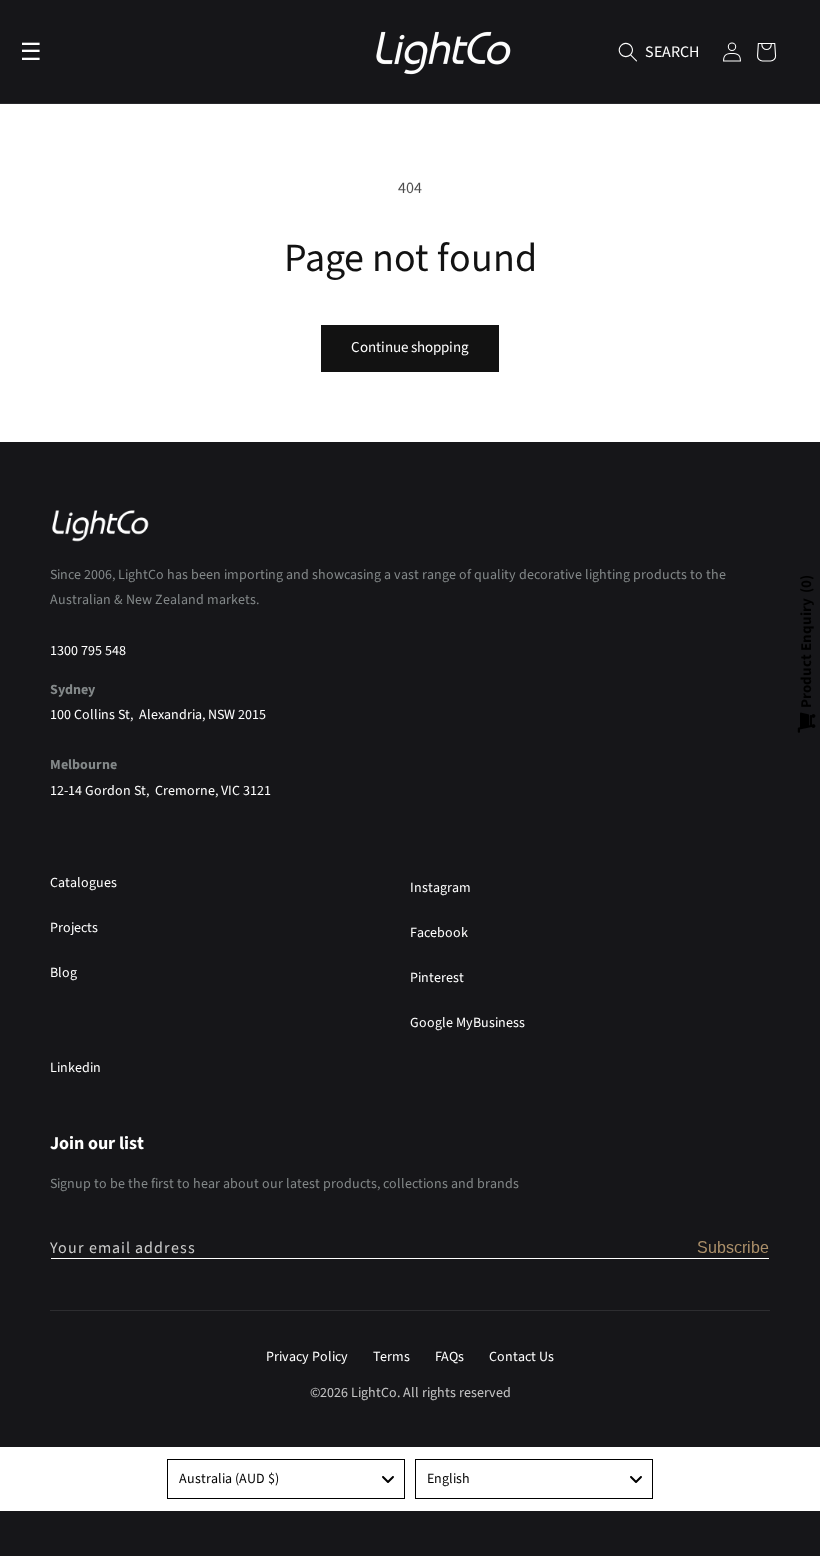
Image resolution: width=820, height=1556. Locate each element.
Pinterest (437, 978)
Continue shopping (410, 347)
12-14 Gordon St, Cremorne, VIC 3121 (160, 791)
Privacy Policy (307, 1357)
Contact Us (521, 1357)
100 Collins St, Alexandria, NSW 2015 (158, 715)
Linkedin (75, 1068)
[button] (628, 52)
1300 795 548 (88, 651)
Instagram (440, 888)
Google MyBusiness (467, 1023)
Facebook (439, 933)
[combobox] (286, 1479)
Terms (391, 1357)
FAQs (449, 1357)
